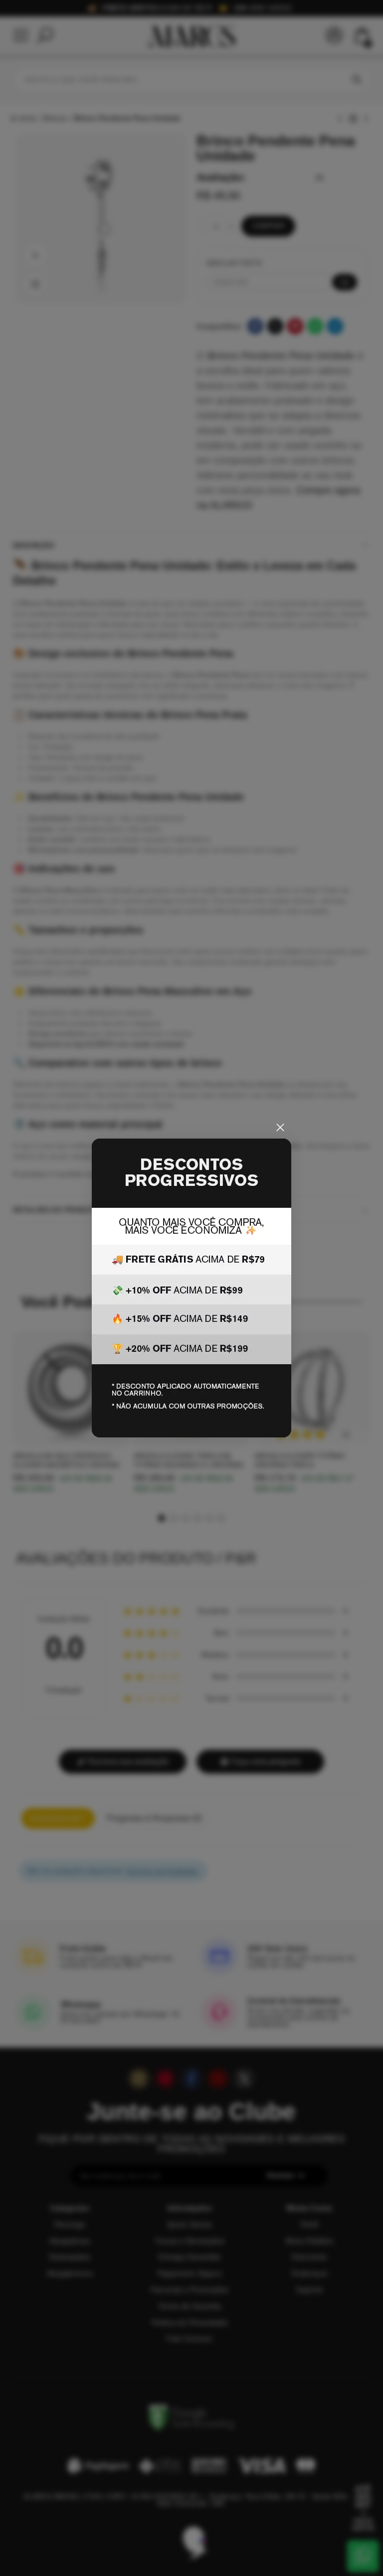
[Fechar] (280, 1128)
